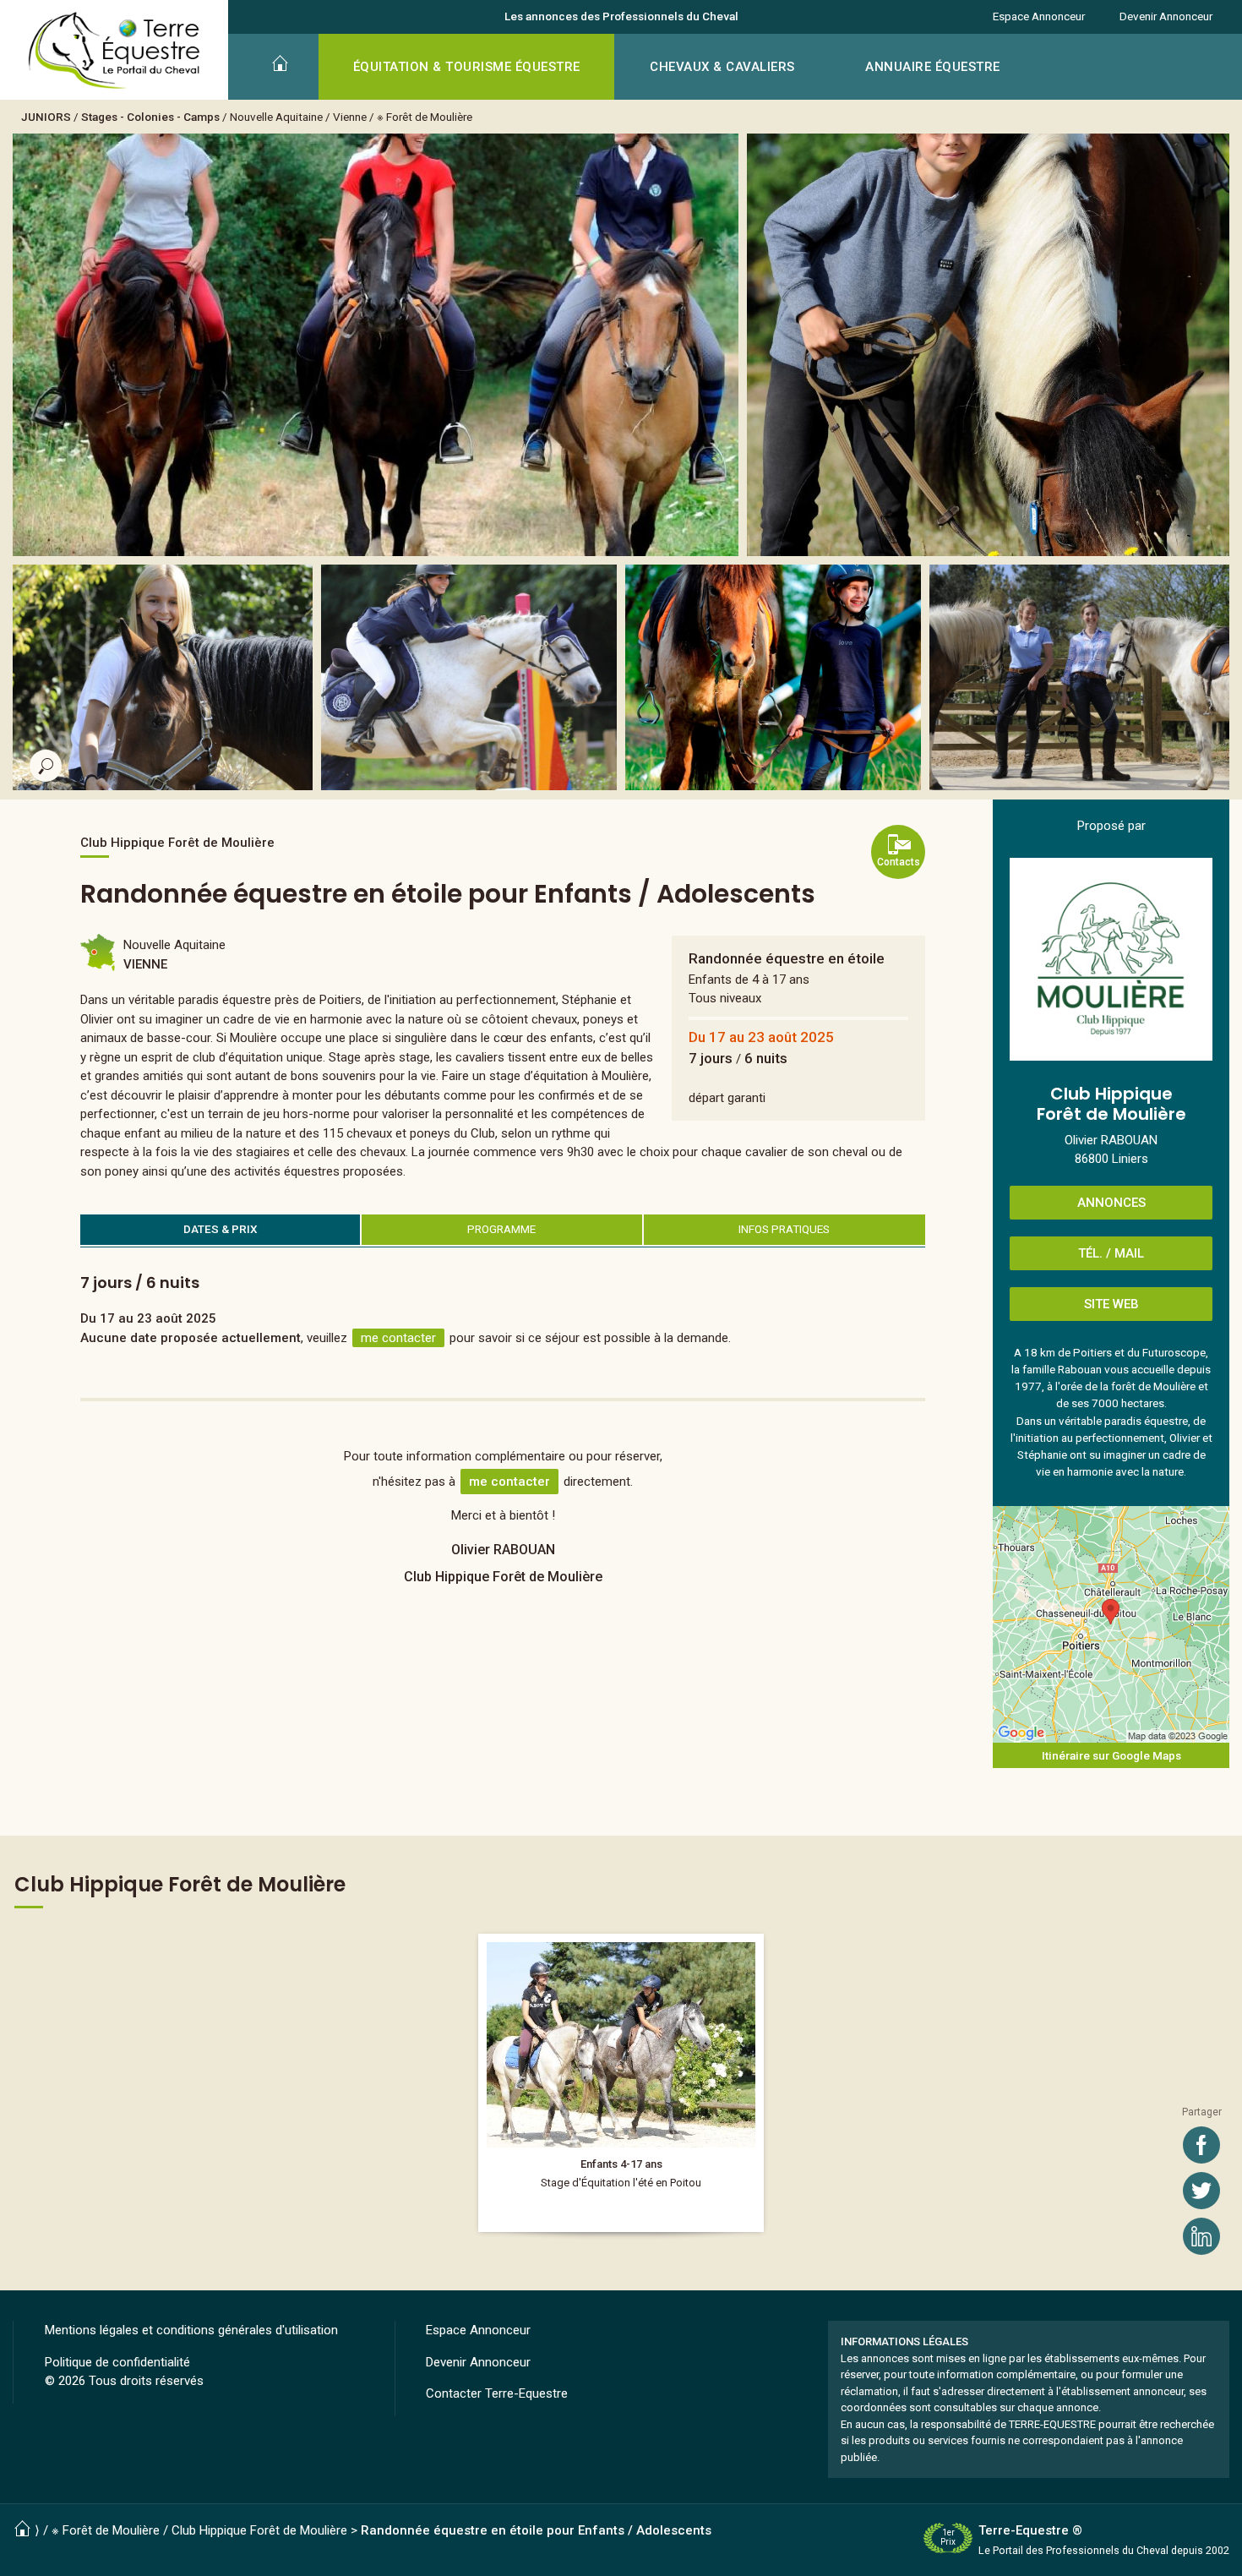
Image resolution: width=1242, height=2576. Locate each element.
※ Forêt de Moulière (425, 117)
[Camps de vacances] (621, 2083)
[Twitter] (1201, 2191)
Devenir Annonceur (1166, 16)
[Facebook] (1201, 2145)
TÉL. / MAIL (1111, 1253)
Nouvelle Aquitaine (276, 117)
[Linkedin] (1201, 2236)
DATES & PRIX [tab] (221, 1229)
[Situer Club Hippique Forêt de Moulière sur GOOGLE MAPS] (1111, 1624)
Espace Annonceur (1039, 16)
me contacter (398, 1338)
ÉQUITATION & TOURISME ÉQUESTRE (467, 67)
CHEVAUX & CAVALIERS (722, 67)
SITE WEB (1111, 1304)
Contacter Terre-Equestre (497, 2393)
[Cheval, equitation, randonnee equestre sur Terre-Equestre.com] (114, 51)
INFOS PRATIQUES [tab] (784, 1229)
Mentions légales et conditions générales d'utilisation (191, 2330)
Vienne (350, 117)
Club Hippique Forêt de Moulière (259, 2530)
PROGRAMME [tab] (501, 1229)
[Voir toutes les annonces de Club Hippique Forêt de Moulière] (1111, 959)
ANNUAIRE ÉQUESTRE (933, 67)
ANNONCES (1111, 1203)
